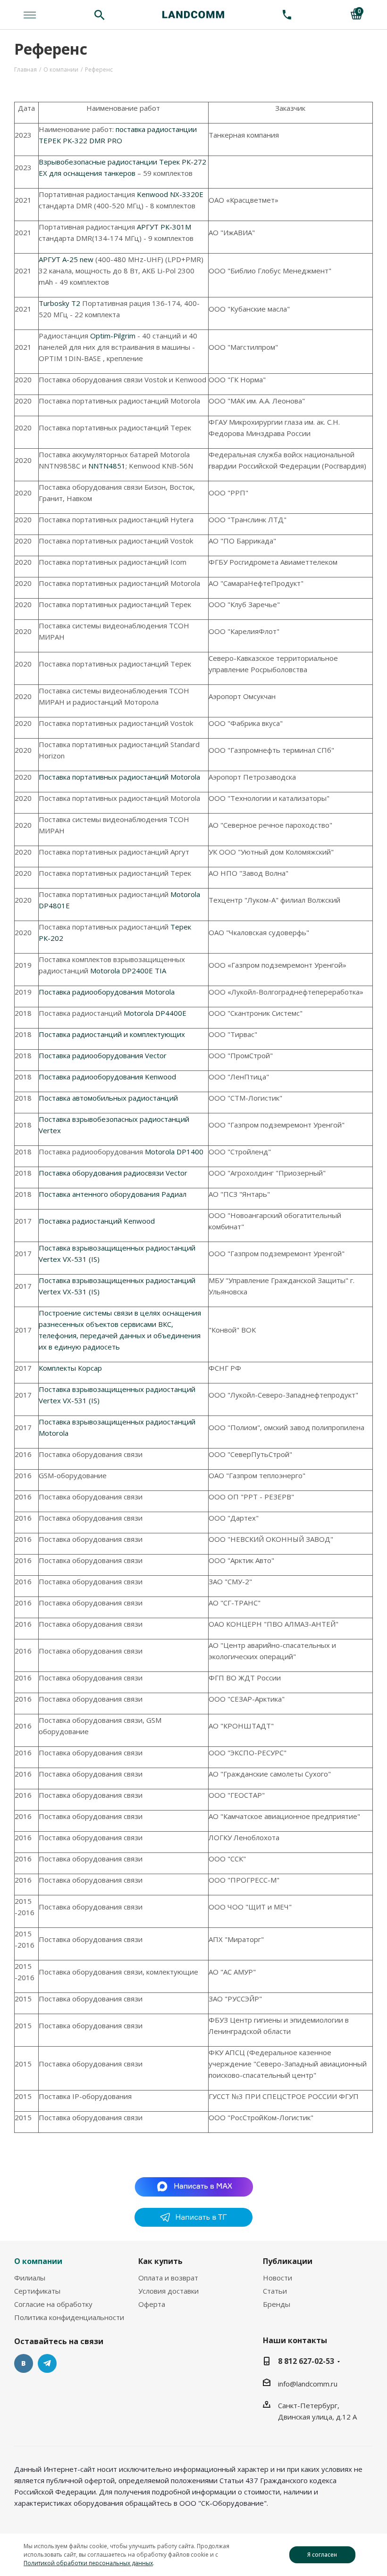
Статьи (275, 2291)
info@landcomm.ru (308, 2384)
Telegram (47, 2363)
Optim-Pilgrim (113, 336)
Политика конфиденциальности (69, 2317)
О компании (38, 2261)
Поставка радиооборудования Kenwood (107, 1077)
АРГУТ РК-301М (164, 227)
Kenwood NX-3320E (170, 194)
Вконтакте (24, 2363)
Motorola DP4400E (155, 1013)
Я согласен (322, 2555)
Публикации (288, 2261)
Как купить (160, 2261)
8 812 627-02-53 (306, 2361)
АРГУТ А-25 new (66, 259)
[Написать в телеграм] (193, 2224)
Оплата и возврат (168, 2278)
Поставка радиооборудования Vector (103, 1055)
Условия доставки (168, 2291)
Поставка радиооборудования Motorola (107, 992)
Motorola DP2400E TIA (128, 971)
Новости (278, 2278)
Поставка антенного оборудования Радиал (113, 1194)
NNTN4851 (107, 466)
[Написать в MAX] (194, 2186)
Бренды (277, 2304)
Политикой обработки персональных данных (88, 2563)
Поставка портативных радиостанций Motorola (119, 777)
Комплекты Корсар (70, 1368)
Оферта (152, 2304)
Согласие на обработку (53, 2304)
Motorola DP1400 (174, 1152)
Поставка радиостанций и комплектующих (112, 1034)
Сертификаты (37, 2291)
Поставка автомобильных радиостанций (108, 1098)
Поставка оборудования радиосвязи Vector (113, 1173)
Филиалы (30, 2278)
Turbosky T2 (59, 303)
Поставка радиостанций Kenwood (97, 1221)
